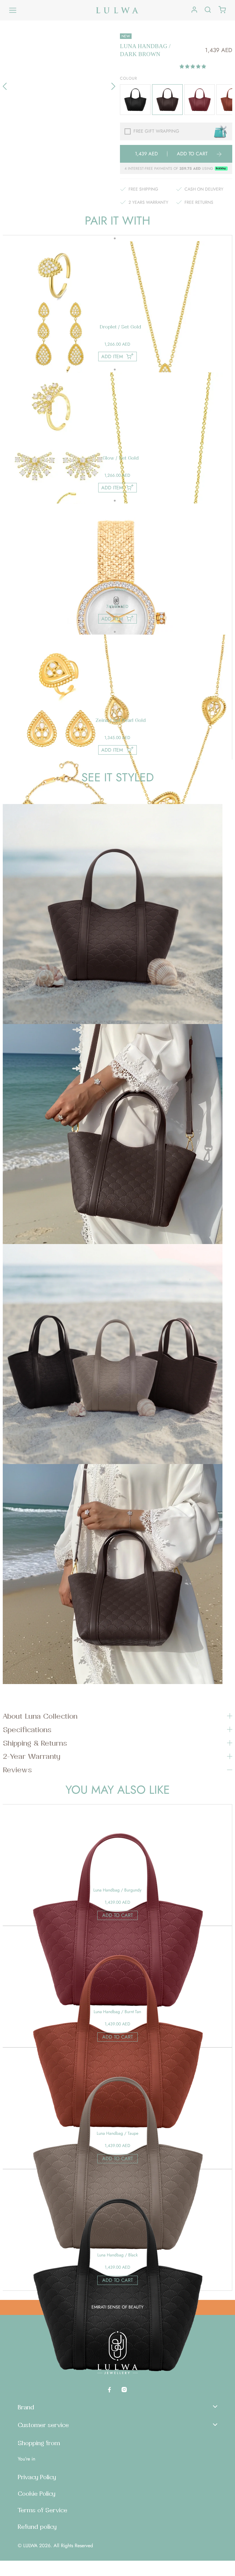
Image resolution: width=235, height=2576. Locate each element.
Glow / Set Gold (121, 458)
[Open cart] (222, 10)
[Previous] (5, 86)
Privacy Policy (37, 2477)
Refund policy (37, 2527)
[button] (194, 66)
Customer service (43, 2425)
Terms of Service (43, 2510)
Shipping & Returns (35, 1743)
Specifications (27, 1729)
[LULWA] (117, 10)
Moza (121, 589)
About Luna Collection (40, 1716)
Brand (26, 2407)
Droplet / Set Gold (120, 327)
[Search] (208, 10)
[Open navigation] (13, 10)
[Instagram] (124, 2389)
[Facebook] (109, 2389)
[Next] (113, 86)
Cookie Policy (37, 2494)
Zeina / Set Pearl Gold (121, 720)
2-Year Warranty (32, 1756)
